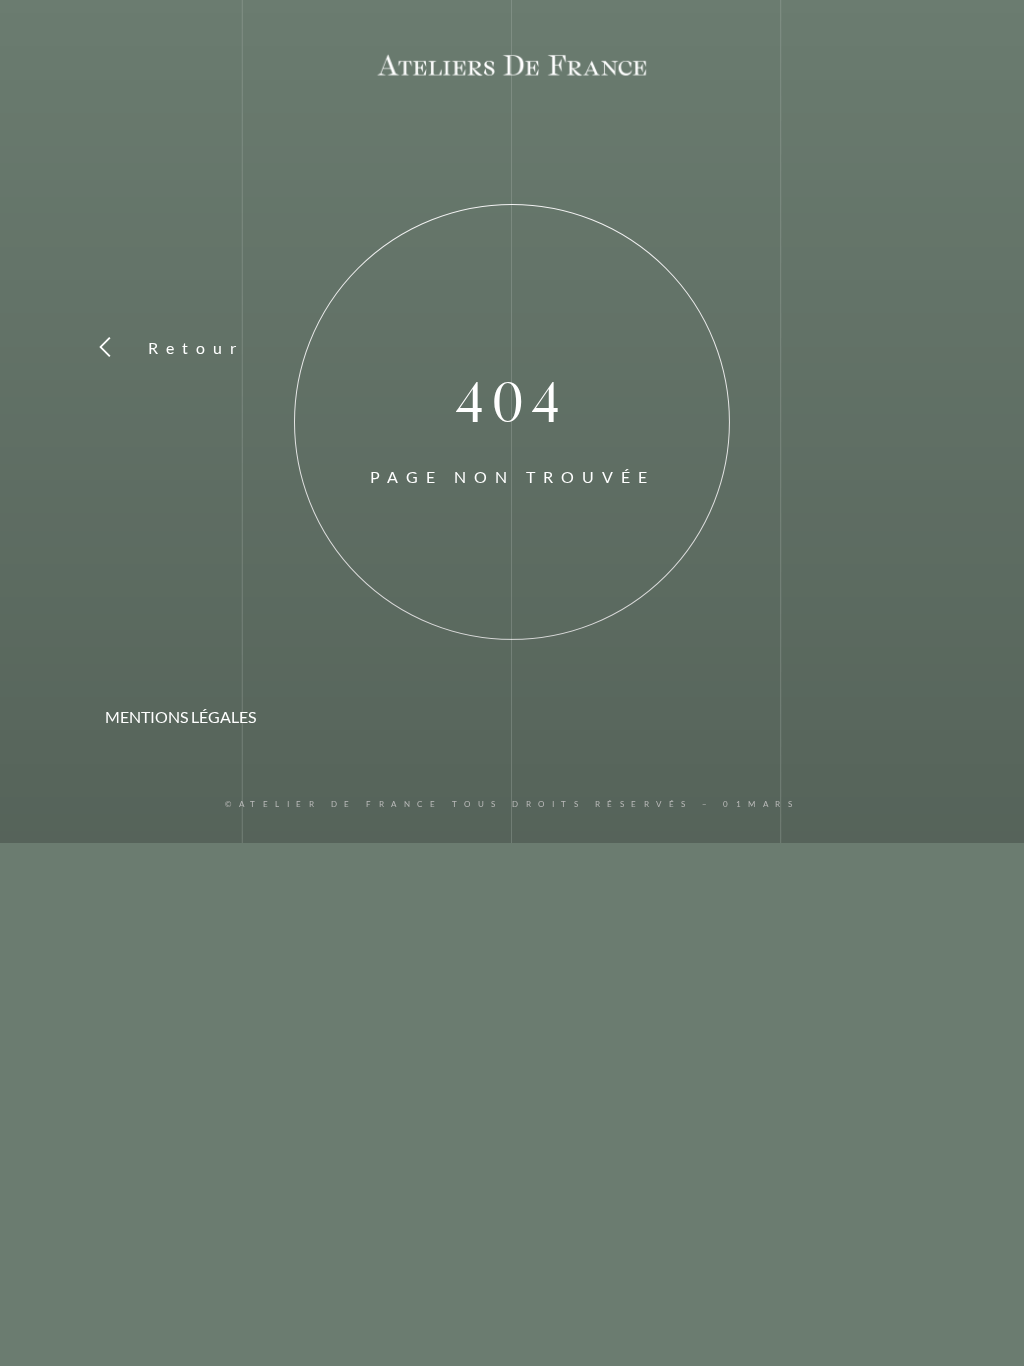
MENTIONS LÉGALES (180, 716)
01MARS (761, 804)
